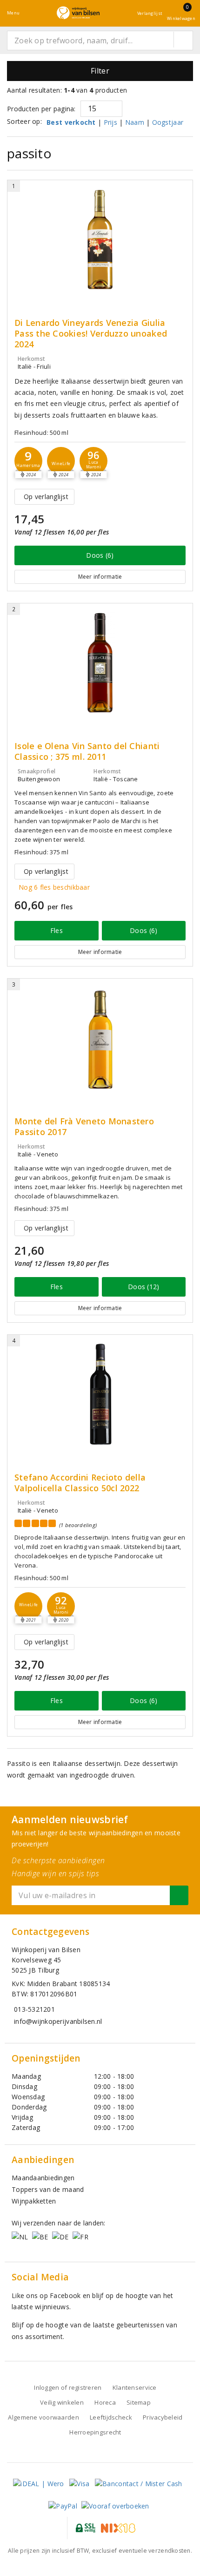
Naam (135, 122)
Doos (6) (100, 555)
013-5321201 (34, 2009)
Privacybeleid (163, 2417)
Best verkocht (71, 122)
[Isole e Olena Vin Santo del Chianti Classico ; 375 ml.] (100, 663)
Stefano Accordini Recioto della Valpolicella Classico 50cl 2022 (80, 1483)
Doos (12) (143, 1287)
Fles (57, 930)
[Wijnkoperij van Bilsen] (78, 13)
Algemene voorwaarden (43, 2417)
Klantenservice (135, 2387)
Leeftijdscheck (111, 2417)
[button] (28, 461)
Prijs (110, 122)
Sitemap (139, 2402)
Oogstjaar (168, 122)
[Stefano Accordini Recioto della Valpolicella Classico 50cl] (100, 1394)
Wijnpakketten (34, 2201)
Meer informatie (100, 577)
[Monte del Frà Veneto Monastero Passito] (100, 1038)
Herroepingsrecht (95, 2432)
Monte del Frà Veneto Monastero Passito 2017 (84, 1127)
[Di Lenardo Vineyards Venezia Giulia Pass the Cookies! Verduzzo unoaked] (100, 240)
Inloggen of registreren (68, 2387)
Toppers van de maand (48, 2189)
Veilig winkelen (62, 2402)
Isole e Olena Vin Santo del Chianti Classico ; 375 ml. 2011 (87, 751)
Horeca (105, 2402)
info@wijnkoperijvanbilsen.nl (58, 2021)
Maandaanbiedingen (43, 2178)
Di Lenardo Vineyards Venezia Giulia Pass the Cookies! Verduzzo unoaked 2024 (91, 334)
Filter (100, 71)
